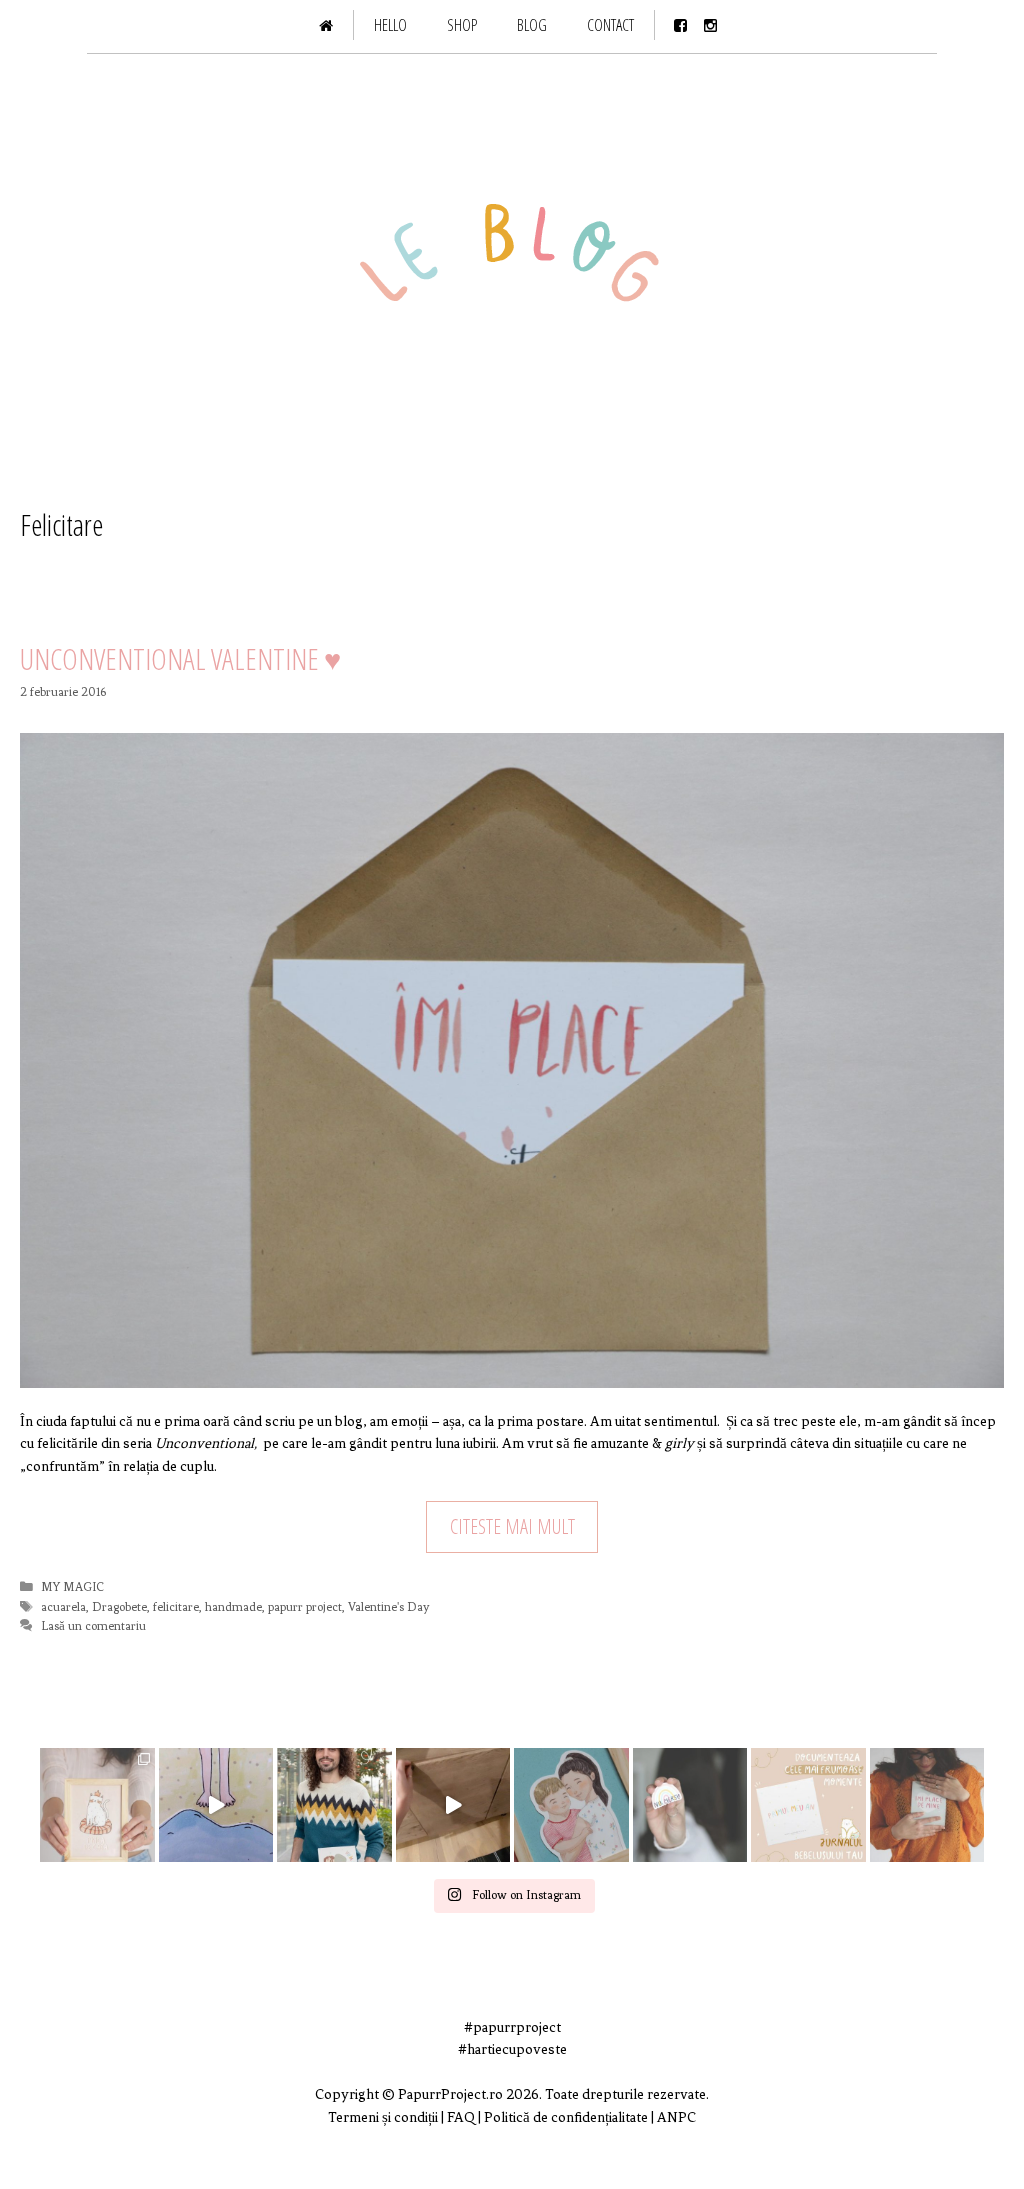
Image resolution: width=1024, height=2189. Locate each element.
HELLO (390, 25)
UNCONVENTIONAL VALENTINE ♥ (180, 658)
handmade (233, 1607)
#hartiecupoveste (512, 2049)
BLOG (532, 25)
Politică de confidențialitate (566, 2117)
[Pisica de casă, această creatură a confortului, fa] (97, 1805)
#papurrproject (512, 2027)
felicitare (176, 1607)
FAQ (462, 2117)
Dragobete (119, 1607)
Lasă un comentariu (93, 1626)
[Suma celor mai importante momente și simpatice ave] (808, 1805)
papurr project (305, 1607)
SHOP (462, 25)
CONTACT (610, 25)
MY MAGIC (72, 1587)
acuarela (63, 1607)
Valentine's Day (389, 1607)
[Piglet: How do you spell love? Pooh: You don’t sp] (571, 1805)
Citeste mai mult (512, 1526)
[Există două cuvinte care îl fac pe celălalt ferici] (690, 1805)
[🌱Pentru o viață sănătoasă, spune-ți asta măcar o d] (927, 1805)
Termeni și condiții (383, 2117)
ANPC (676, 2117)
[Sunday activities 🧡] (453, 1805)
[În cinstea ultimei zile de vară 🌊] (216, 1805)
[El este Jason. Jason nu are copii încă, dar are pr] (334, 1805)
